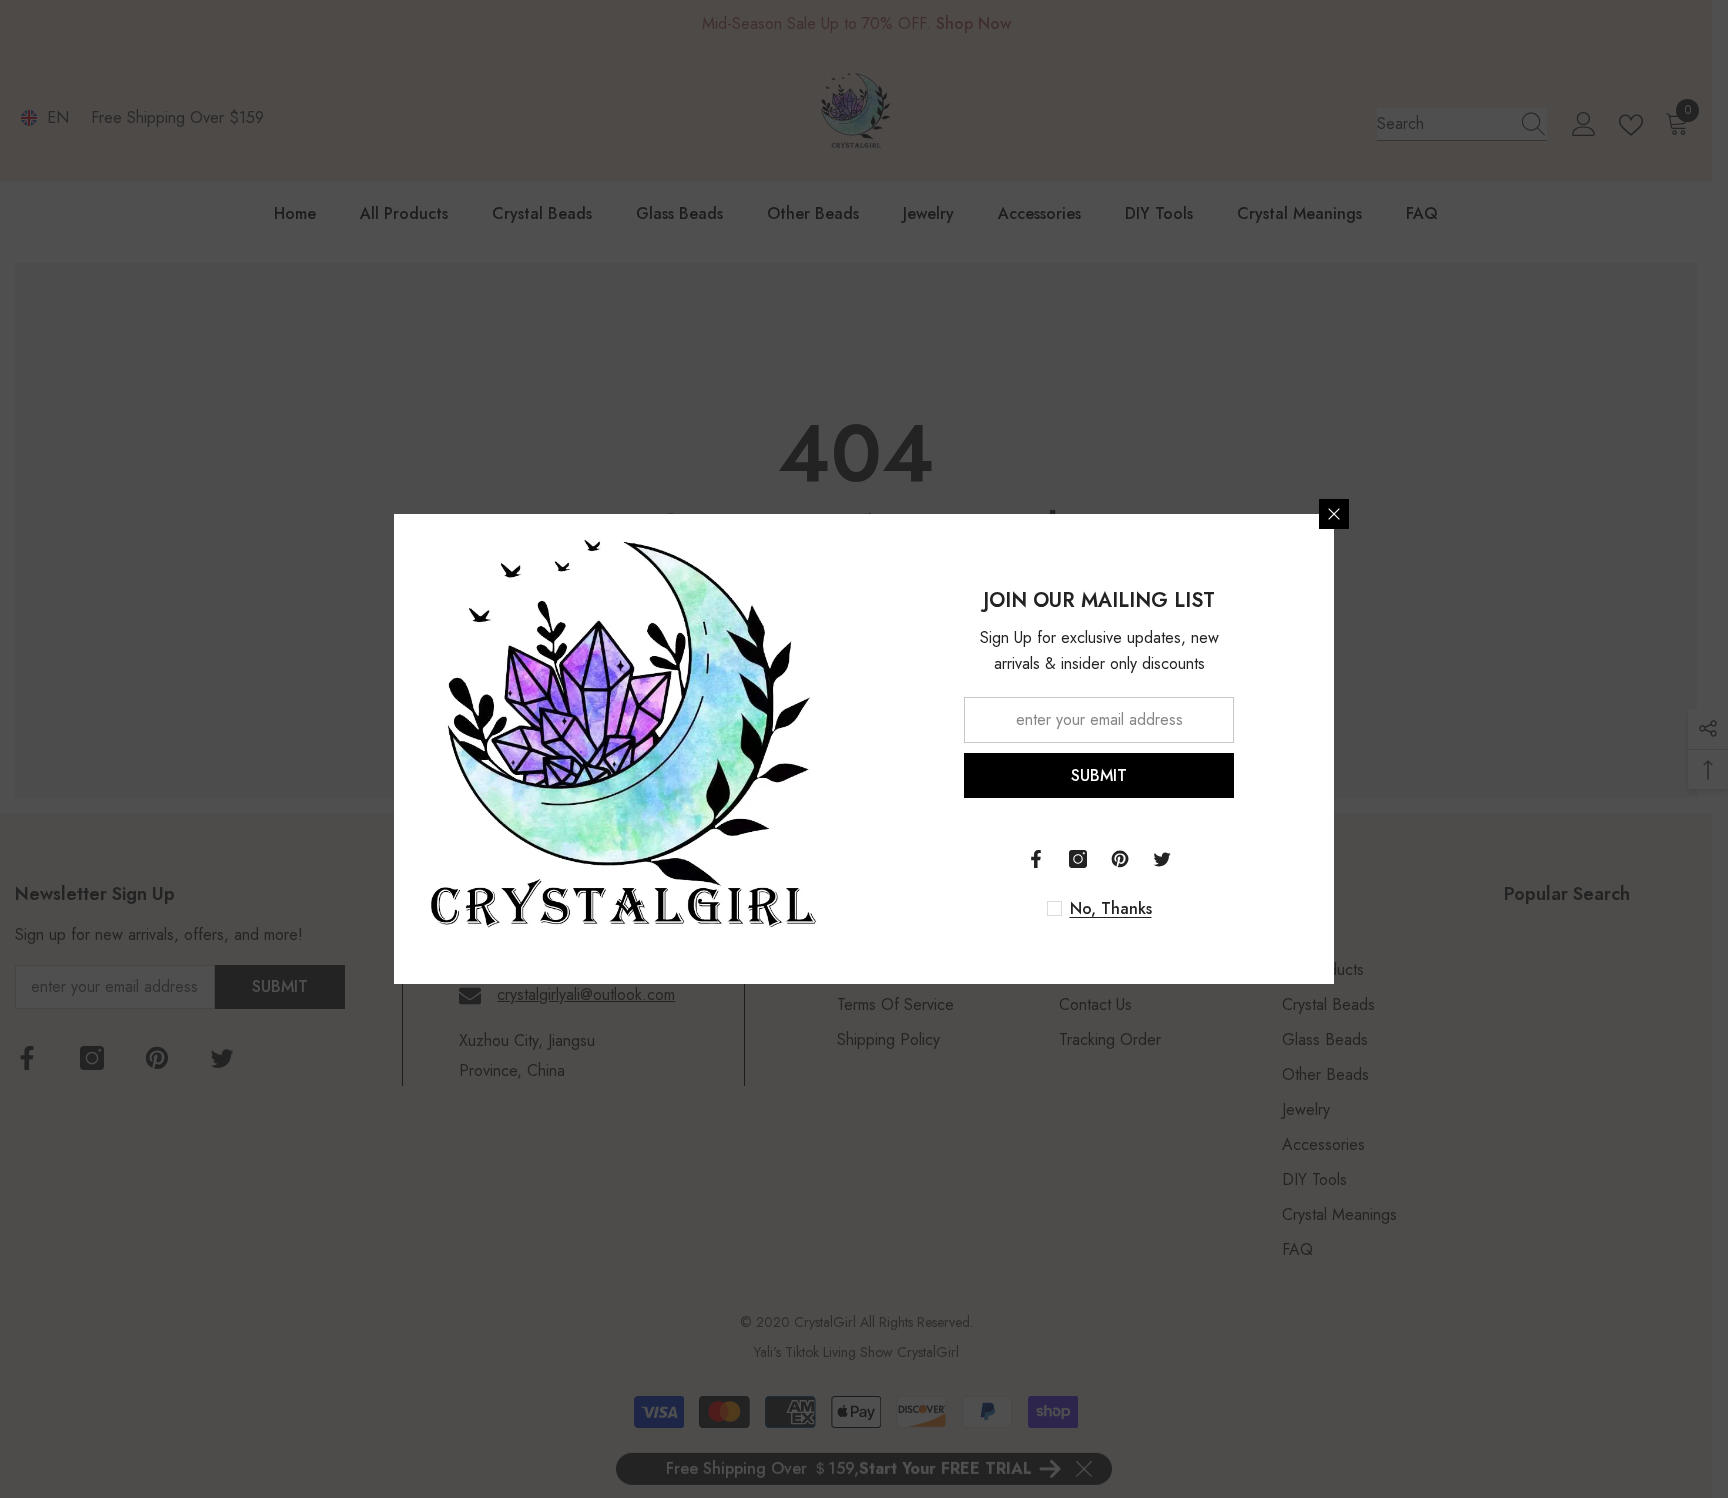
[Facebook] (1036, 859)
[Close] (1334, 514)
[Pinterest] (1120, 859)
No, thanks (1111, 909)
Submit (1099, 775)
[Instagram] (1078, 859)
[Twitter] (1162, 859)
